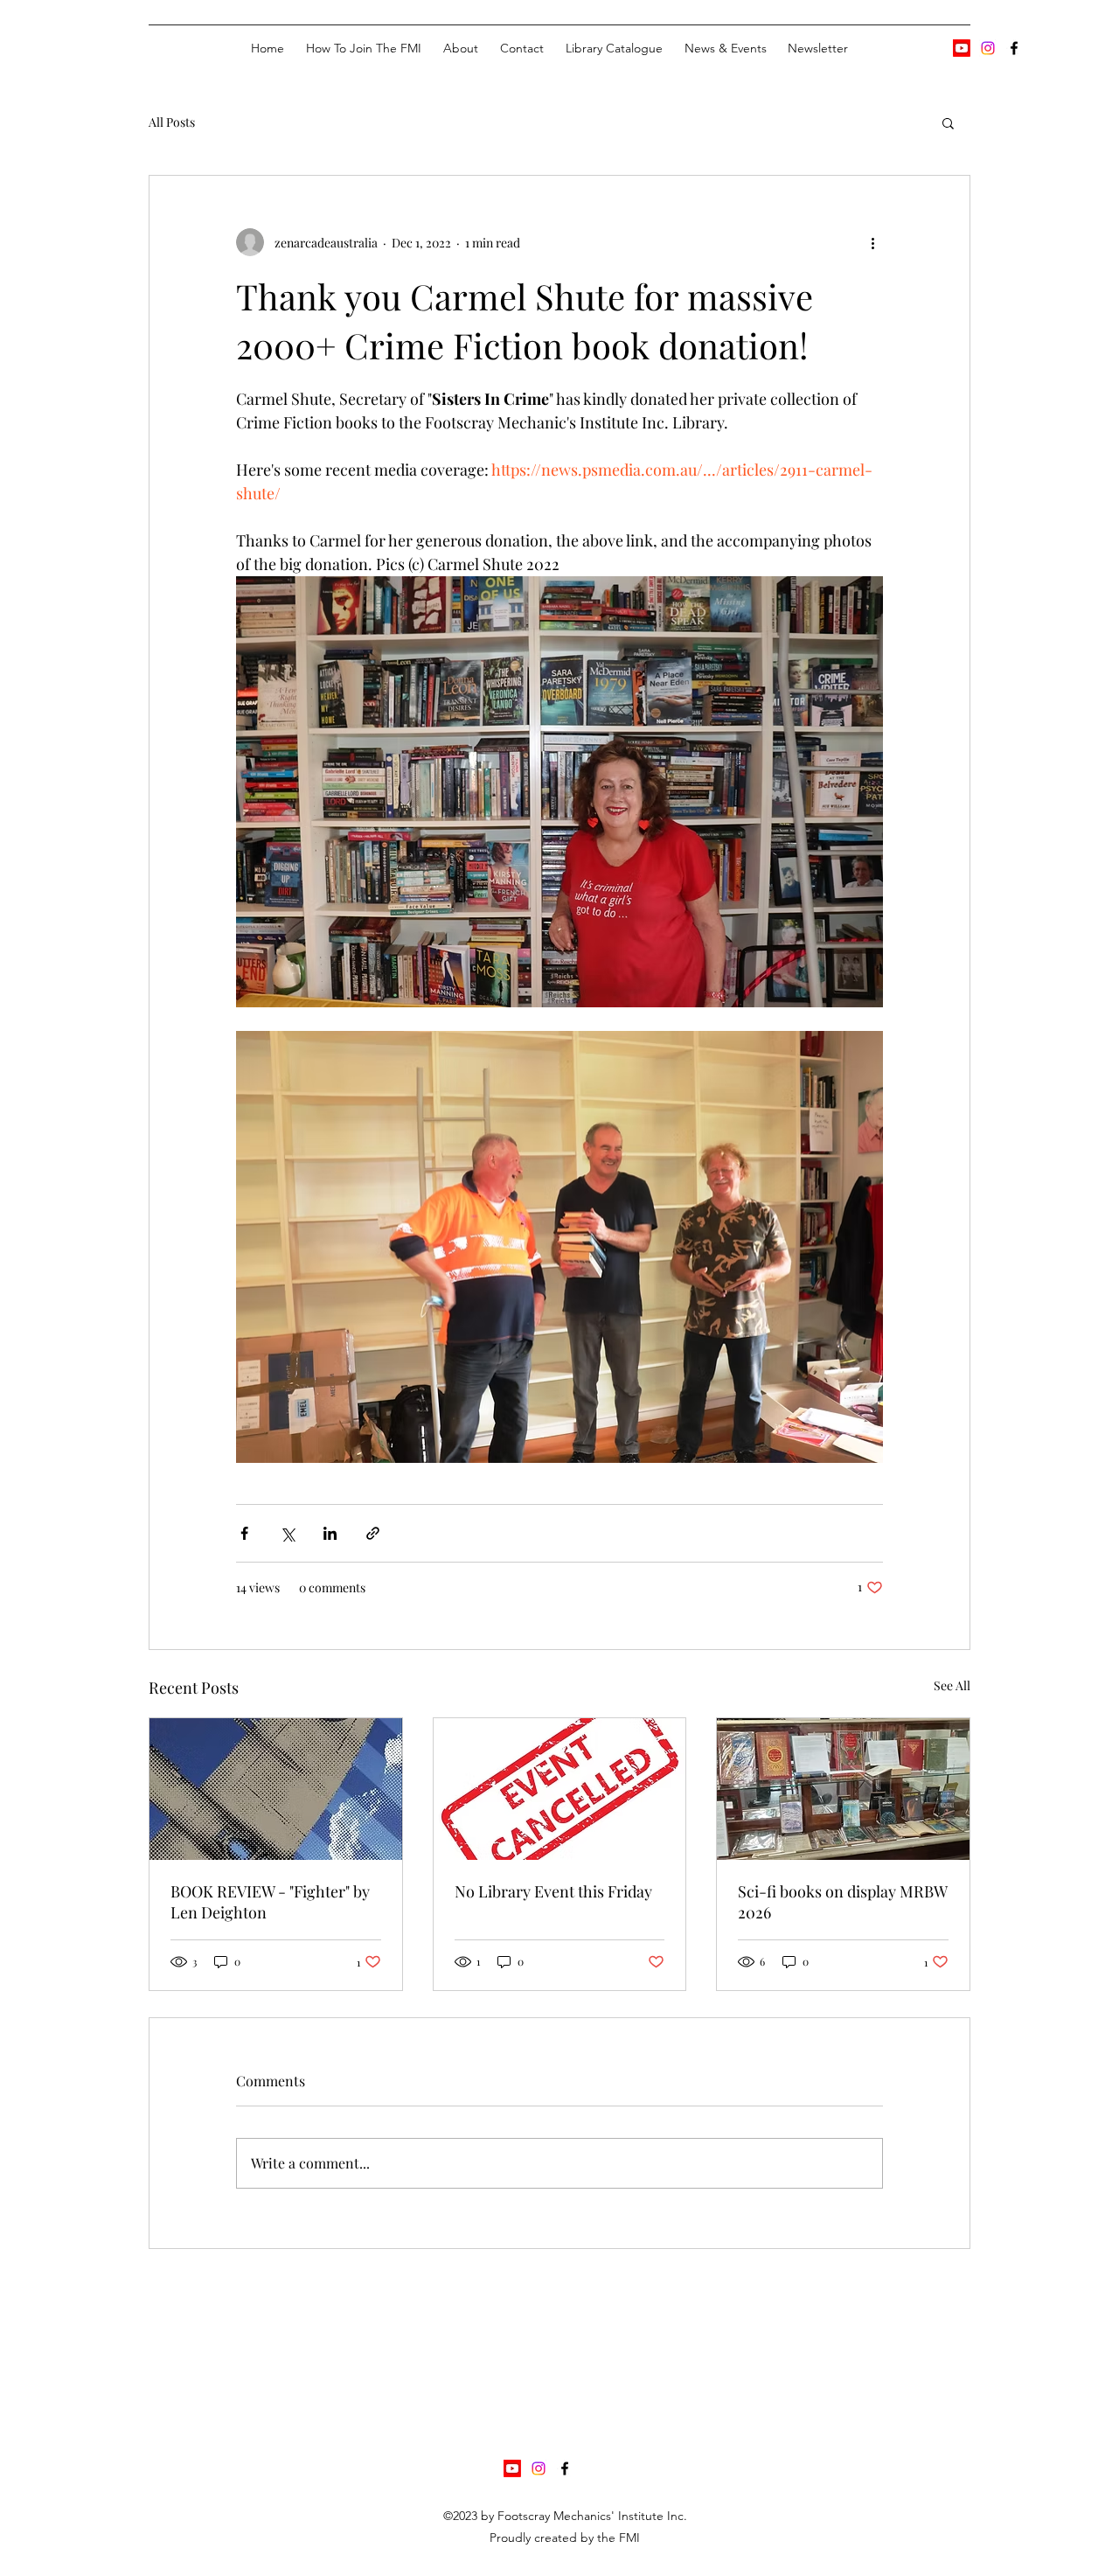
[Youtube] (962, 48)
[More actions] (872, 242)
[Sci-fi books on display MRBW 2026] (843, 1789)
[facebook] (1014, 48)
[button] (948, 122)
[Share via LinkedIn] (330, 1533)
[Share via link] (373, 1533)
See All (952, 1685)
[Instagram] (988, 48)
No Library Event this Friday (553, 1891)
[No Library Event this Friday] (560, 1789)
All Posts (172, 122)
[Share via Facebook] (244, 1533)
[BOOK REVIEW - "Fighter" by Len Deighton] (276, 1789)
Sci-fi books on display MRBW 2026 (842, 1902)
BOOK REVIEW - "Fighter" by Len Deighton (270, 1902)
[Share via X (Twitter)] (287, 1533)
